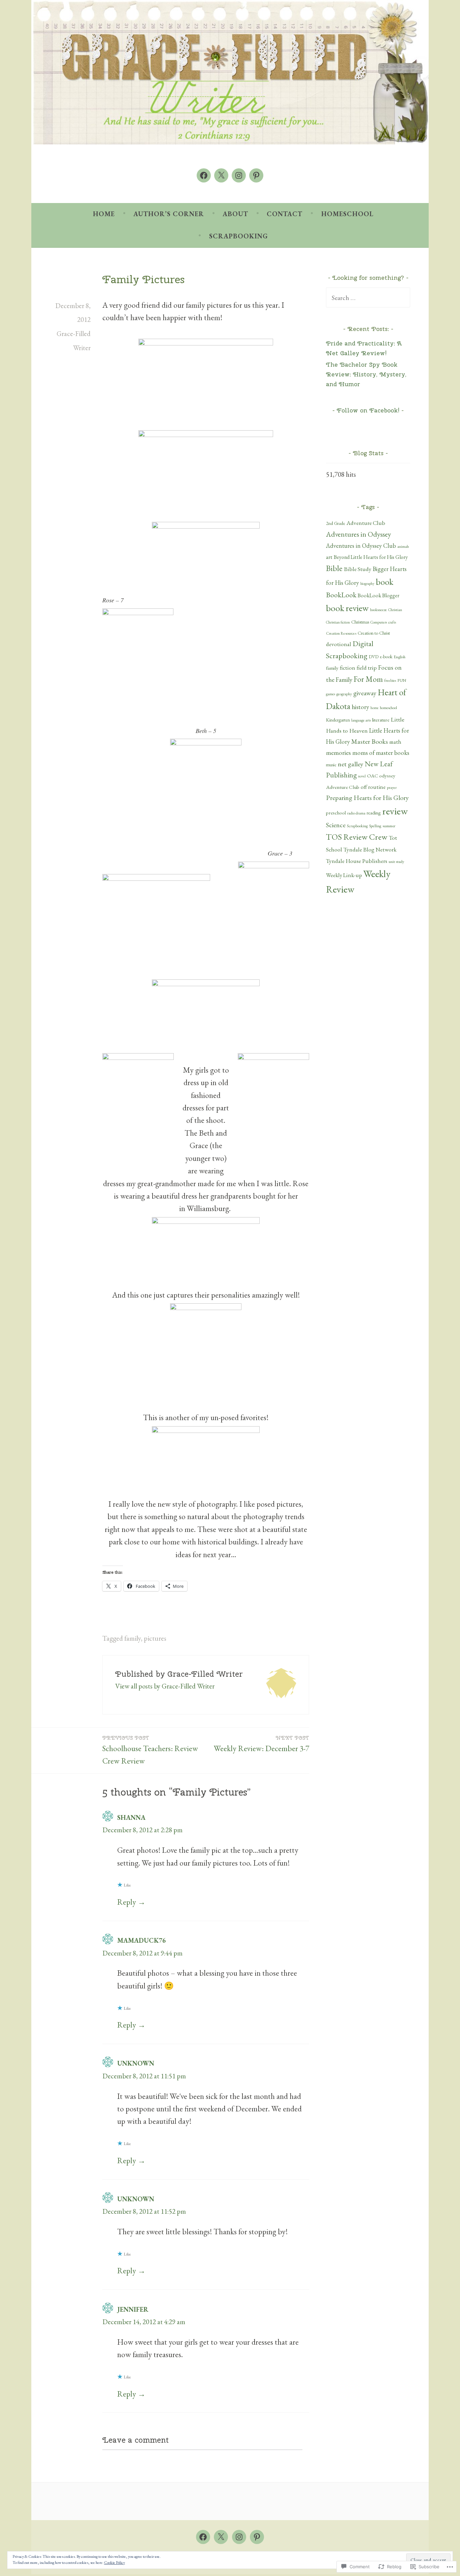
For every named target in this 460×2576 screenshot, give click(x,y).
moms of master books (381, 753)
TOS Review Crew (357, 837)
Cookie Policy (114, 2563)
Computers (379, 622)
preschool (336, 813)
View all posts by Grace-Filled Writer (165, 1686)
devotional (339, 644)
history (360, 707)
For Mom (368, 679)
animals (403, 546)
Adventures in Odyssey (358, 534)
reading (374, 813)
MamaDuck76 (141, 1940)
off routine (373, 787)
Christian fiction (338, 622)
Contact (285, 214)
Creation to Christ (374, 633)
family (133, 1638)
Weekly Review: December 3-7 (261, 1744)
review (395, 811)
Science (336, 825)
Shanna (131, 1817)
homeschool (388, 708)
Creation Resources (341, 633)
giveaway (365, 693)
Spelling (375, 826)
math (395, 742)
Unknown (136, 2063)
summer (389, 826)
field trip (367, 667)
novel (362, 776)
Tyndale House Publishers (357, 861)
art (329, 557)
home (374, 708)
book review (347, 608)
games (331, 694)
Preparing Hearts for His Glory (367, 798)
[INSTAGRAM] (239, 2537)
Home (104, 214)
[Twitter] (221, 175)
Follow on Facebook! (368, 410)
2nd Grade (336, 523)
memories (338, 752)
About (235, 214)
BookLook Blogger (379, 595)
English (400, 657)
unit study (396, 862)
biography (367, 583)
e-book (386, 657)
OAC (372, 776)
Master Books (370, 741)
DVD (374, 657)
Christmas (360, 622)
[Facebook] (204, 175)
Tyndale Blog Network (370, 849)
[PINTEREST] (257, 2537)
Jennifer (133, 2309)
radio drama (356, 813)
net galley (351, 764)
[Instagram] (239, 175)
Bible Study (358, 569)
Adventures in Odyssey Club (361, 546)
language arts (361, 720)
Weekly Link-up (344, 875)
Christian (395, 610)
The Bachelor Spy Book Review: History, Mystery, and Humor (366, 374)
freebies (390, 680)
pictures (155, 1638)
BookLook (341, 595)
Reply (127, 1902)
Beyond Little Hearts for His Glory (371, 557)
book (385, 582)
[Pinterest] (256, 175)
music (331, 765)
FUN (402, 680)
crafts (392, 622)
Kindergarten (338, 720)
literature (381, 720)
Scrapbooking (239, 236)
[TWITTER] (221, 2537)
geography (344, 694)
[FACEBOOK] (203, 2537)
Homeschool (347, 214)
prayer (392, 787)
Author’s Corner (169, 214)
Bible (334, 568)
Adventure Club (366, 523)
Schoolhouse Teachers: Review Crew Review (150, 1750)
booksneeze (379, 610)
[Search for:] (368, 297)
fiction (348, 668)
